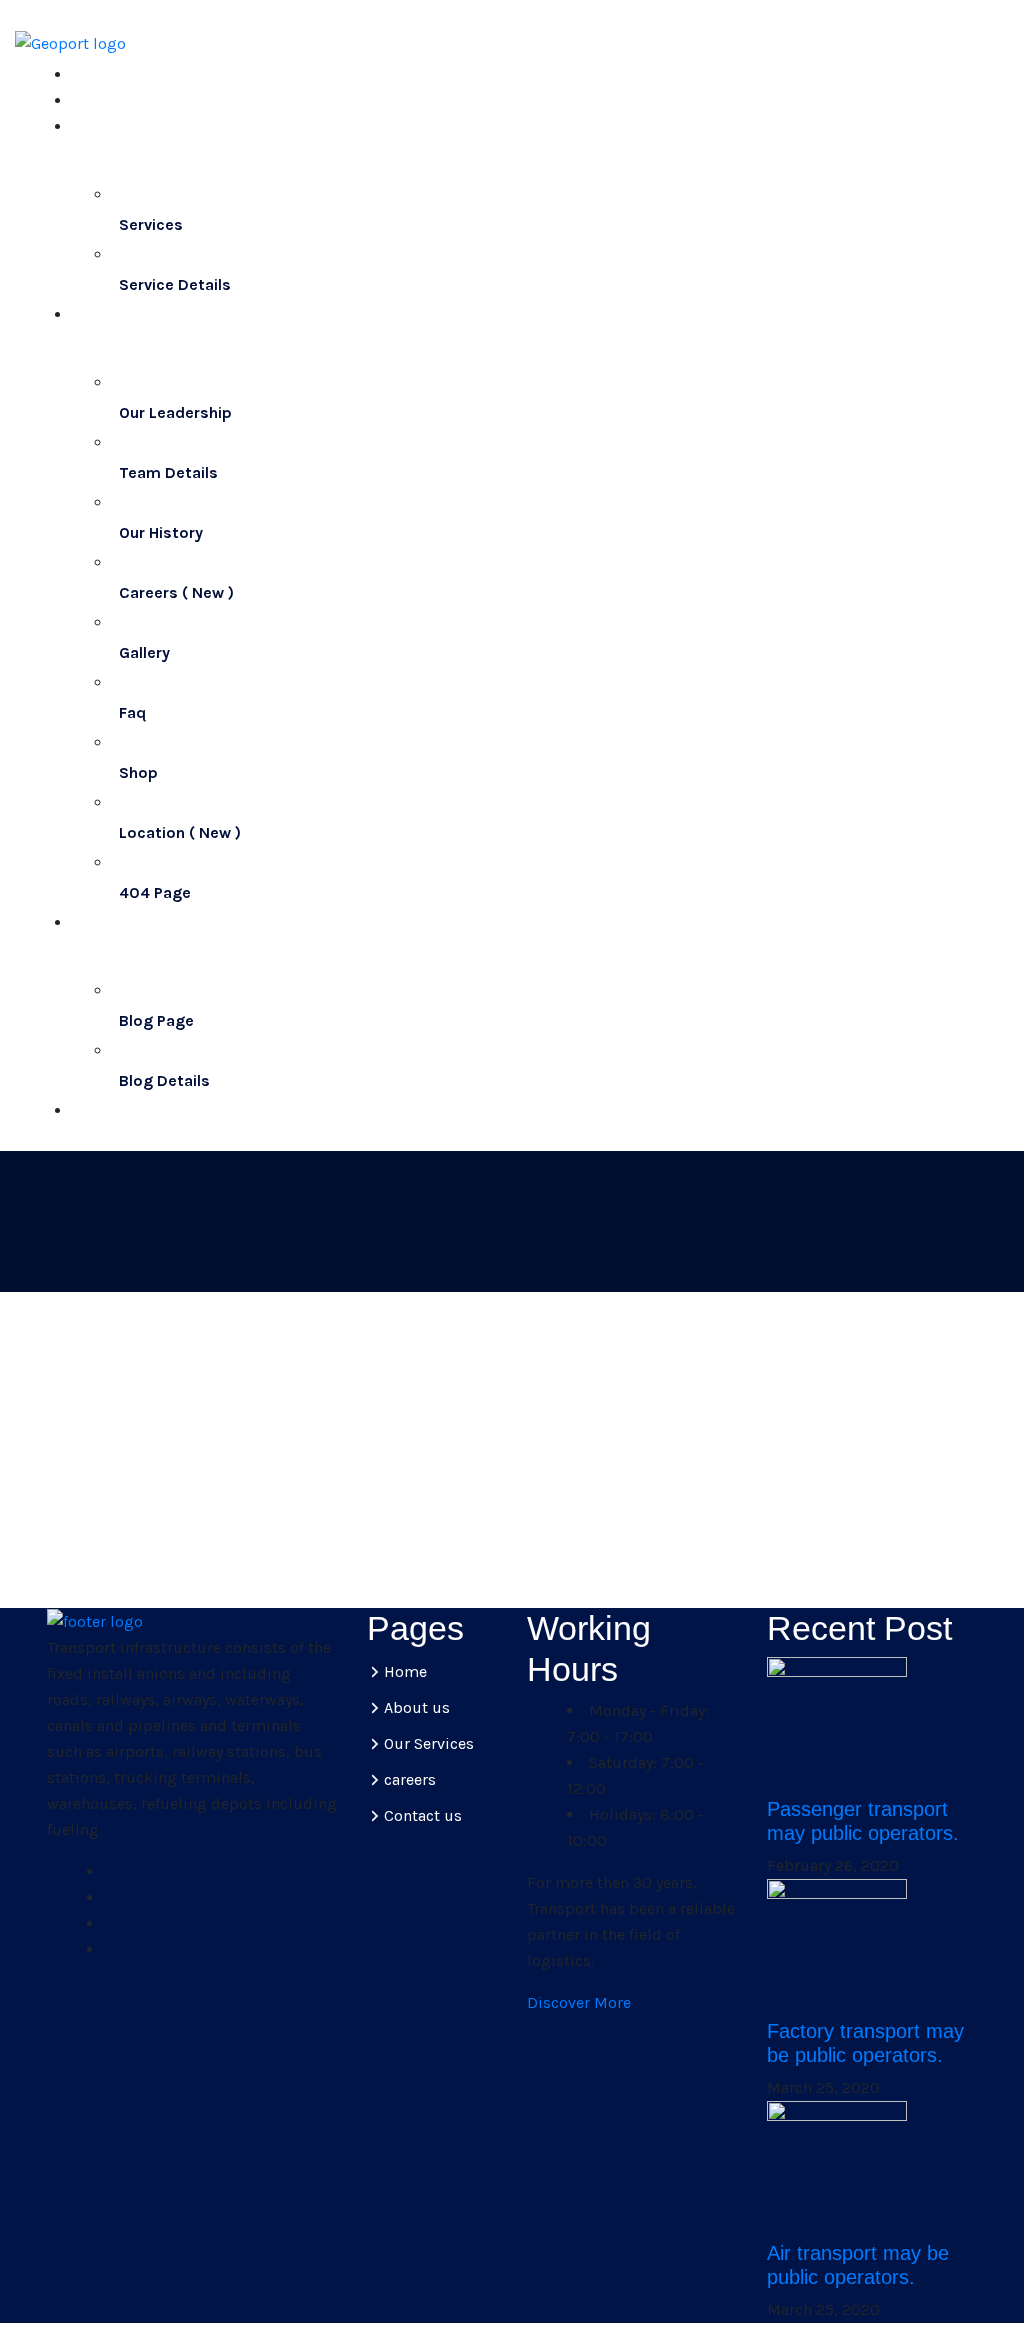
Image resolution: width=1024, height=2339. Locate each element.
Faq (132, 712)
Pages (94, 348)
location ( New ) (180, 832)
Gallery (144, 652)
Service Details (175, 284)
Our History (161, 532)
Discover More (579, 2002)
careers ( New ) (176, 592)
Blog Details (164, 1080)
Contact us (423, 1815)
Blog (88, 956)
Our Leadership (175, 412)
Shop (138, 772)
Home (99, 74)
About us (417, 1707)
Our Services (429, 1743)
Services (103, 160)
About (100, 100)
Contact (108, 1110)
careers (410, 1779)
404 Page (155, 892)
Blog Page (156, 1020)
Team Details (168, 472)
